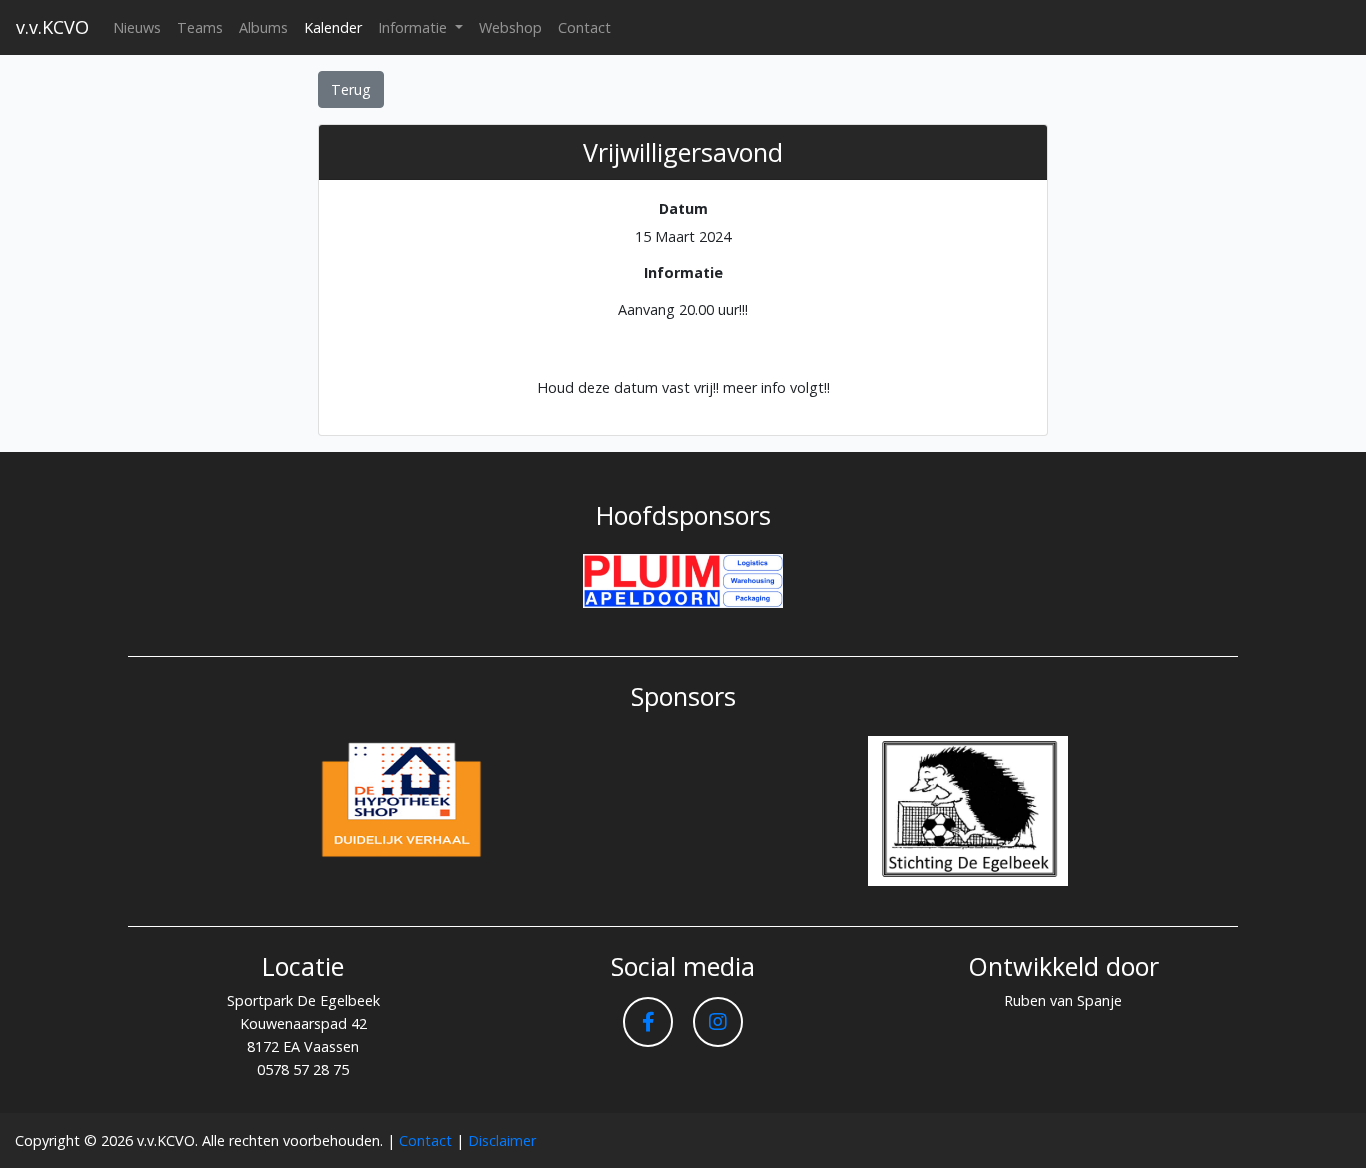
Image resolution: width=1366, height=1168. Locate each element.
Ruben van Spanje (1063, 1000)
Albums (263, 27)
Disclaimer (502, 1140)
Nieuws (137, 27)
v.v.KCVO (52, 27)
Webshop (510, 27)
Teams (200, 27)
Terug (351, 89)
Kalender (333, 27)
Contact (584, 27)
